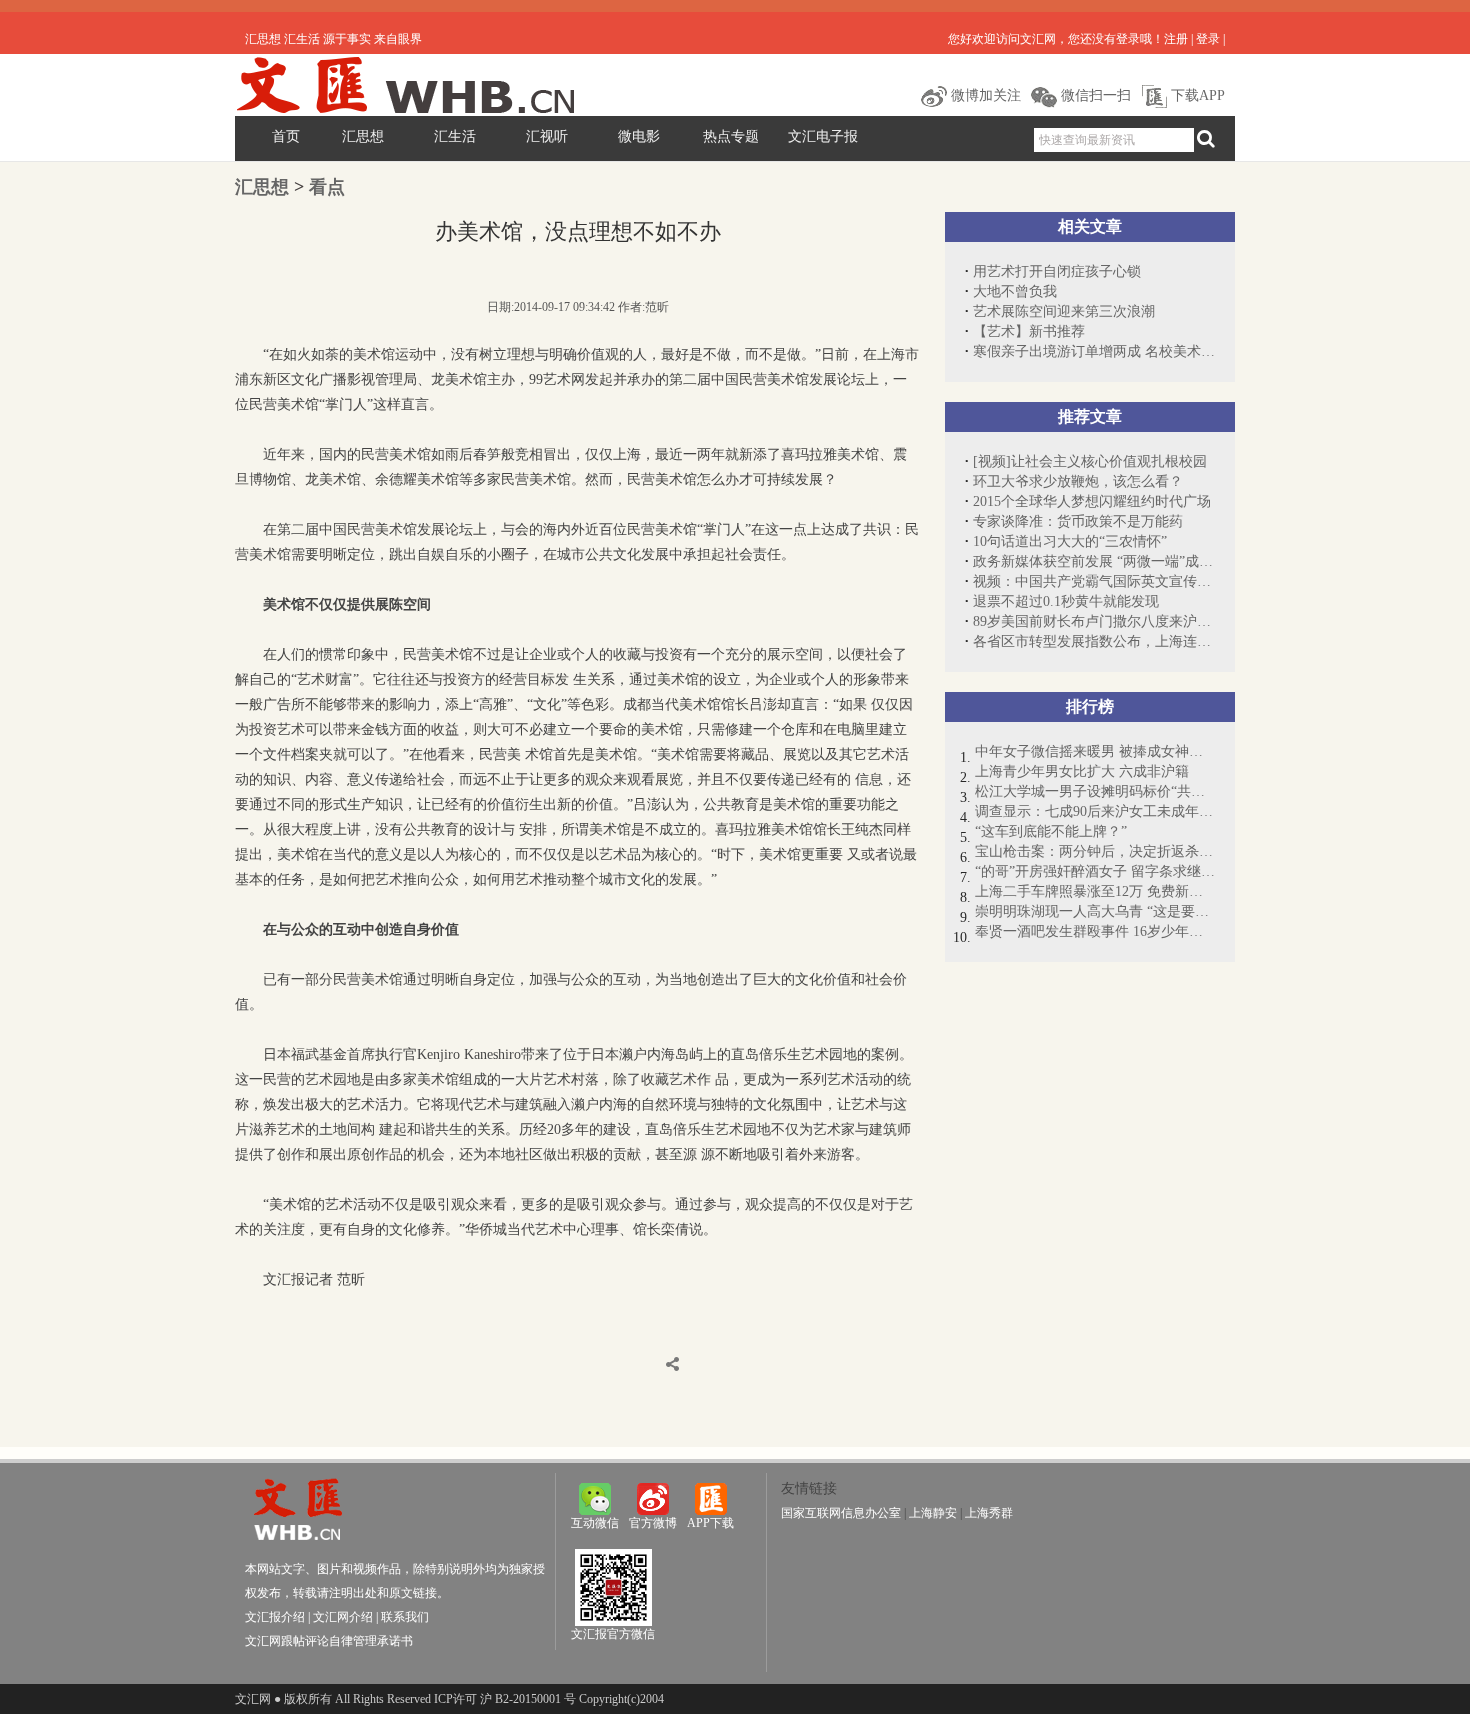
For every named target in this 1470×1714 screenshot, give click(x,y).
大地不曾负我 (1015, 291)
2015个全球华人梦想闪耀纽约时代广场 (1092, 501)
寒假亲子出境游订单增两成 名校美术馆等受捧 (1094, 351)
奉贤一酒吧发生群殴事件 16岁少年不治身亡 (1095, 931)
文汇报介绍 (275, 1617)
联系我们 (405, 1617)
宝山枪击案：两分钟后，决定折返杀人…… (1095, 851)
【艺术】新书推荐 (1029, 331)
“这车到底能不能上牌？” (1051, 831)
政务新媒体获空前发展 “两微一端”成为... (1094, 561)
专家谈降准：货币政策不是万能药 (1078, 521)
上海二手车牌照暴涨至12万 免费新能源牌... (1095, 891)
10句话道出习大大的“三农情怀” (1070, 541)
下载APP (1196, 95)
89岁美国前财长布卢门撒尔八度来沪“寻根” (1094, 621)
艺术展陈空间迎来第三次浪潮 (1064, 311)
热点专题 (731, 136)
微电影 (639, 136)
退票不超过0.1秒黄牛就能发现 (1066, 601)
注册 (1176, 39)
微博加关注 (984, 95)
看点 (327, 187)
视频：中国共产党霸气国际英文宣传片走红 (1094, 581)
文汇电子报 (823, 136)
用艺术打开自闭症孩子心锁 (1057, 271)
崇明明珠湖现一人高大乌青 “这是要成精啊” (1095, 911)
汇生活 (455, 136)
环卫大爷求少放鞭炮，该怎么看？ (1078, 481)
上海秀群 (989, 1513)
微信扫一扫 (1094, 95)
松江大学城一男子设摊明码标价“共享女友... (1095, 791)
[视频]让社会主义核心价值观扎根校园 (1090, 461)
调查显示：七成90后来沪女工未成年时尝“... (1095, 811)
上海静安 (933, 1513)
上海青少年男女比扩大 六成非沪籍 (1082, 771)
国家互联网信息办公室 (841, 1513)
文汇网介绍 (343, 1617)
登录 (1208, 39)
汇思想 (363, 136)
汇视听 (547, 136)
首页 (286, 136)
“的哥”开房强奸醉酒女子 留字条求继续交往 (1095, 871)
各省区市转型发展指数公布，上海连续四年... (1094, 641)
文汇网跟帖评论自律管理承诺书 (329, 1641)
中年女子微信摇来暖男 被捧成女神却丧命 (1095, 751)
